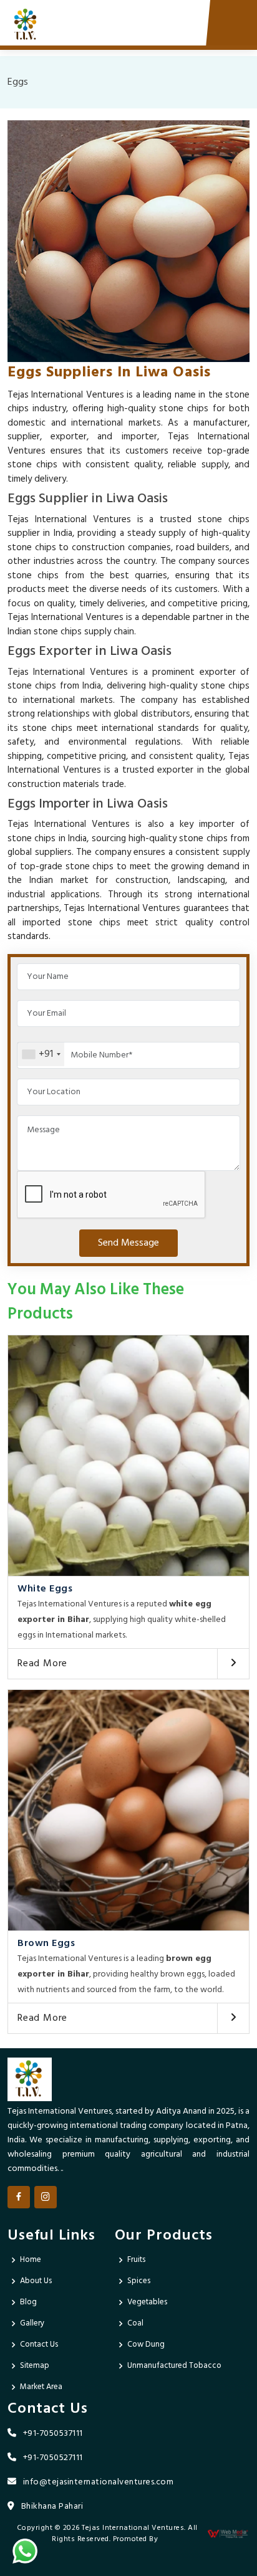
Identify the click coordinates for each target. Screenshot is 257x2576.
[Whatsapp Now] (25, 2551)
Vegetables (147, 2302)
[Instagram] (46, 2197)
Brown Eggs (46, 1944)
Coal (135, 2323)
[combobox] (41, 1054)
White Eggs (45, 1589)
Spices (139, 2281)
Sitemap (35, 2366)
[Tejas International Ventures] (26, 25)
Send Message (128, 1243)
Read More (42, 1664)
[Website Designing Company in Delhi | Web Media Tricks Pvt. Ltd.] (228, 2534)
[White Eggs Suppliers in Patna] (128, 1456)
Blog (28, 2302)
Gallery (32, 2323)
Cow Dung (146, 2345)
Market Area (41, 2387)
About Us (36, 2281)
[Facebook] (19, 2197)
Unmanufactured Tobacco (174, 2366)
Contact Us (39, 2345)
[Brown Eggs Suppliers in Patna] (128, 1810)
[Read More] (233, 1664)
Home (31, 2260)
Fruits (136, 2260)
